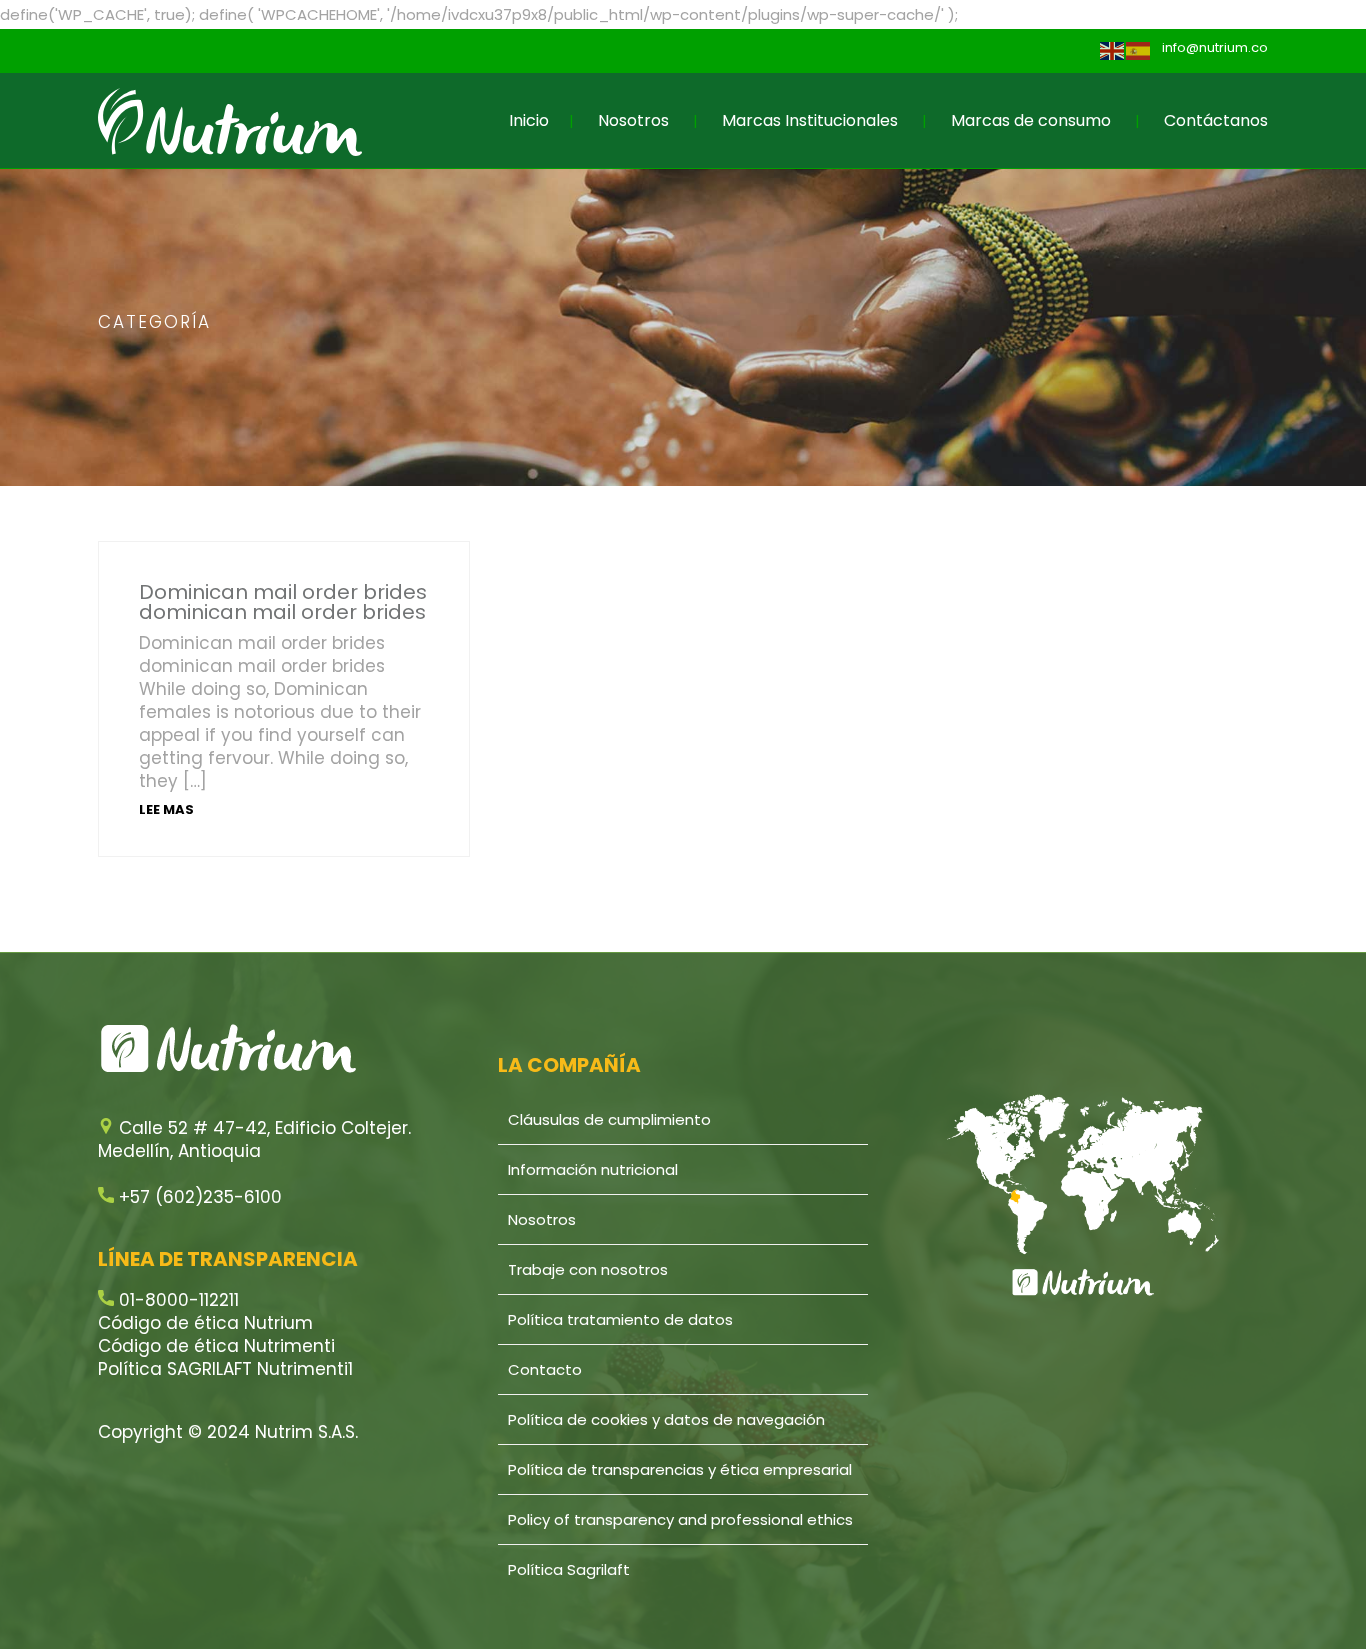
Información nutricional (593, 1169)
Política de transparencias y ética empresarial (680, 1469)
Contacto (545, 1369)
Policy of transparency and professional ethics (680, 1519)
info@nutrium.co (1215, 47)
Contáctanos (1216, 120)
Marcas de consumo (1031, 120)
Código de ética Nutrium (205, 1323)
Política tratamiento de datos (620, 1319)
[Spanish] (1139, 50)
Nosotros (633, 120)
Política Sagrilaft (569, 1569)
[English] (1113, 50)
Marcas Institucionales (810, 120)
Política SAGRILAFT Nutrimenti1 (225, 1369)
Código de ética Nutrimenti (216, 1346)
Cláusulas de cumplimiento (609, 1119)
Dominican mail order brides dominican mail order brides (283, 602)
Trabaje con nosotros (588, 1269)
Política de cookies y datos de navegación (666, 1419)
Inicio (529, 120)
